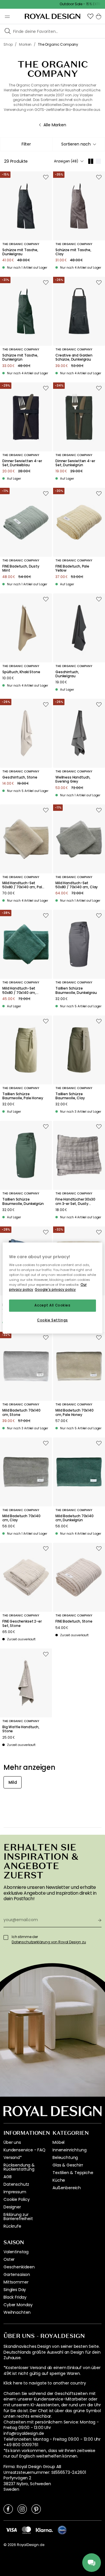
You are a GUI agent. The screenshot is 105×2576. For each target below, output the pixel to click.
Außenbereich (67, 2188)
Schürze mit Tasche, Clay (73, 252)
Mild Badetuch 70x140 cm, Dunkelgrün (75, 1518)
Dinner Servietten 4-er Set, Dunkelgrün (75, 463)
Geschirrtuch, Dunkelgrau (67, 674)
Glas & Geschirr (68, 2165)
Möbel (58, 2142)
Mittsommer (16, 2282)
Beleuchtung (65, 2157)
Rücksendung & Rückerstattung (19, 2167)
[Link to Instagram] (22, 2509)
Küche (59, 2180)
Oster (9, 2259)
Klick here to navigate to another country (45, 2383)
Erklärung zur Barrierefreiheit (18, 2217)
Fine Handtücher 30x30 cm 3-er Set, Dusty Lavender (75, 1202)
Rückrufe (12, 2226)
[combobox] (79, 144)
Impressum (15, 2192)
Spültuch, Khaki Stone (21, 672)
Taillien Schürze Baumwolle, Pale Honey (23, 1096)
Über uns (12, 2142)
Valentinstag (16, 2252)
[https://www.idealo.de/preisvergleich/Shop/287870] (62, 2530)
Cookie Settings (52, 1320)
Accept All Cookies (52, 1306)
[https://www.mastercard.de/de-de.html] (26, 2530)
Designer (12, 2207)
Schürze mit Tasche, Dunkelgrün (20, 358)
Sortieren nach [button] (76, 144)
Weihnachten (17, 2312)
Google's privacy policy (55, 1290)
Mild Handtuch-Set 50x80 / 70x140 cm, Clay (77, 885)
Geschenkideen (19, 2267)
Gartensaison (17, 2274)
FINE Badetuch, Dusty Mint (21, 569)
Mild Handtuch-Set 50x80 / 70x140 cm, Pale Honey (23, 885)
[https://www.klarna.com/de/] (44, 2530)
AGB (8, 2177)
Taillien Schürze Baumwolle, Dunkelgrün (23, 1202)
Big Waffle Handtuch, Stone (21, 1729)
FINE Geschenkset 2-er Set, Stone (22, 1624)
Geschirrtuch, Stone (20, 777)
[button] (90, 16)
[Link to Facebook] (8, 2509)
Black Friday (15, 2297)
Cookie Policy (17, 2199)
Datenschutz (16, 2184)
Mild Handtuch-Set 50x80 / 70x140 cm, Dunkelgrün (19, 991)
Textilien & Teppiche (73, 2173)
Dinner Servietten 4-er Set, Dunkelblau (22, 463)
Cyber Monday (18, 2305)
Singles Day (15, 2290)
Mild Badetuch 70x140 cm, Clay (21, 1518)
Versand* (13, 2157)
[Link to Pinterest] (36, 2509)
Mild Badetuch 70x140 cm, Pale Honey (75, 1413)
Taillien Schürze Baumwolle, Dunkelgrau (76, 991)
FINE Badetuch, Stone (74, 1621)
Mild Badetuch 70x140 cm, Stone (21, 1413)
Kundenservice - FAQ (24, 2150)
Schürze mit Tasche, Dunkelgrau (20, 252)
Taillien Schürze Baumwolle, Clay (70, 1096)
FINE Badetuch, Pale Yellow (72, 569)
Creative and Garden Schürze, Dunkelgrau (74, 358)
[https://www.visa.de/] (11, 2530)
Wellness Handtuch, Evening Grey (73, 780)
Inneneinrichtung (69, 2150)
